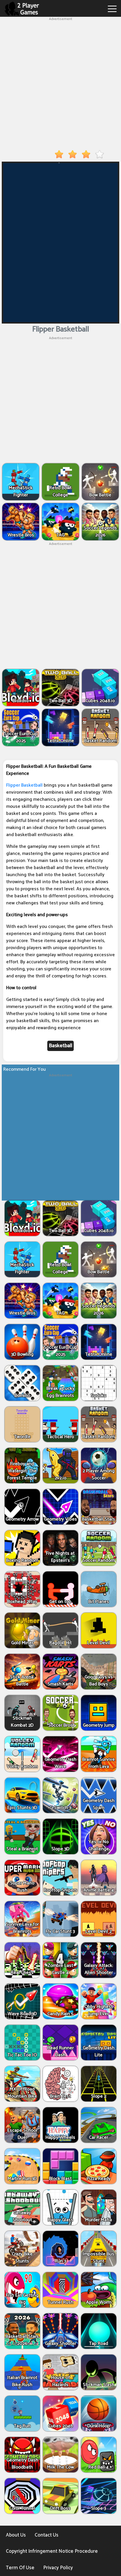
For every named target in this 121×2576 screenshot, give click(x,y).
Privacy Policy (58, 2568)
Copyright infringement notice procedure (52, 2551)
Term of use (20, 2568)
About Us (16, 2535)
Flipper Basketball (24, 785)
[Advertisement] (60, 82)
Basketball (60, 1046)
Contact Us (47, 2535)
